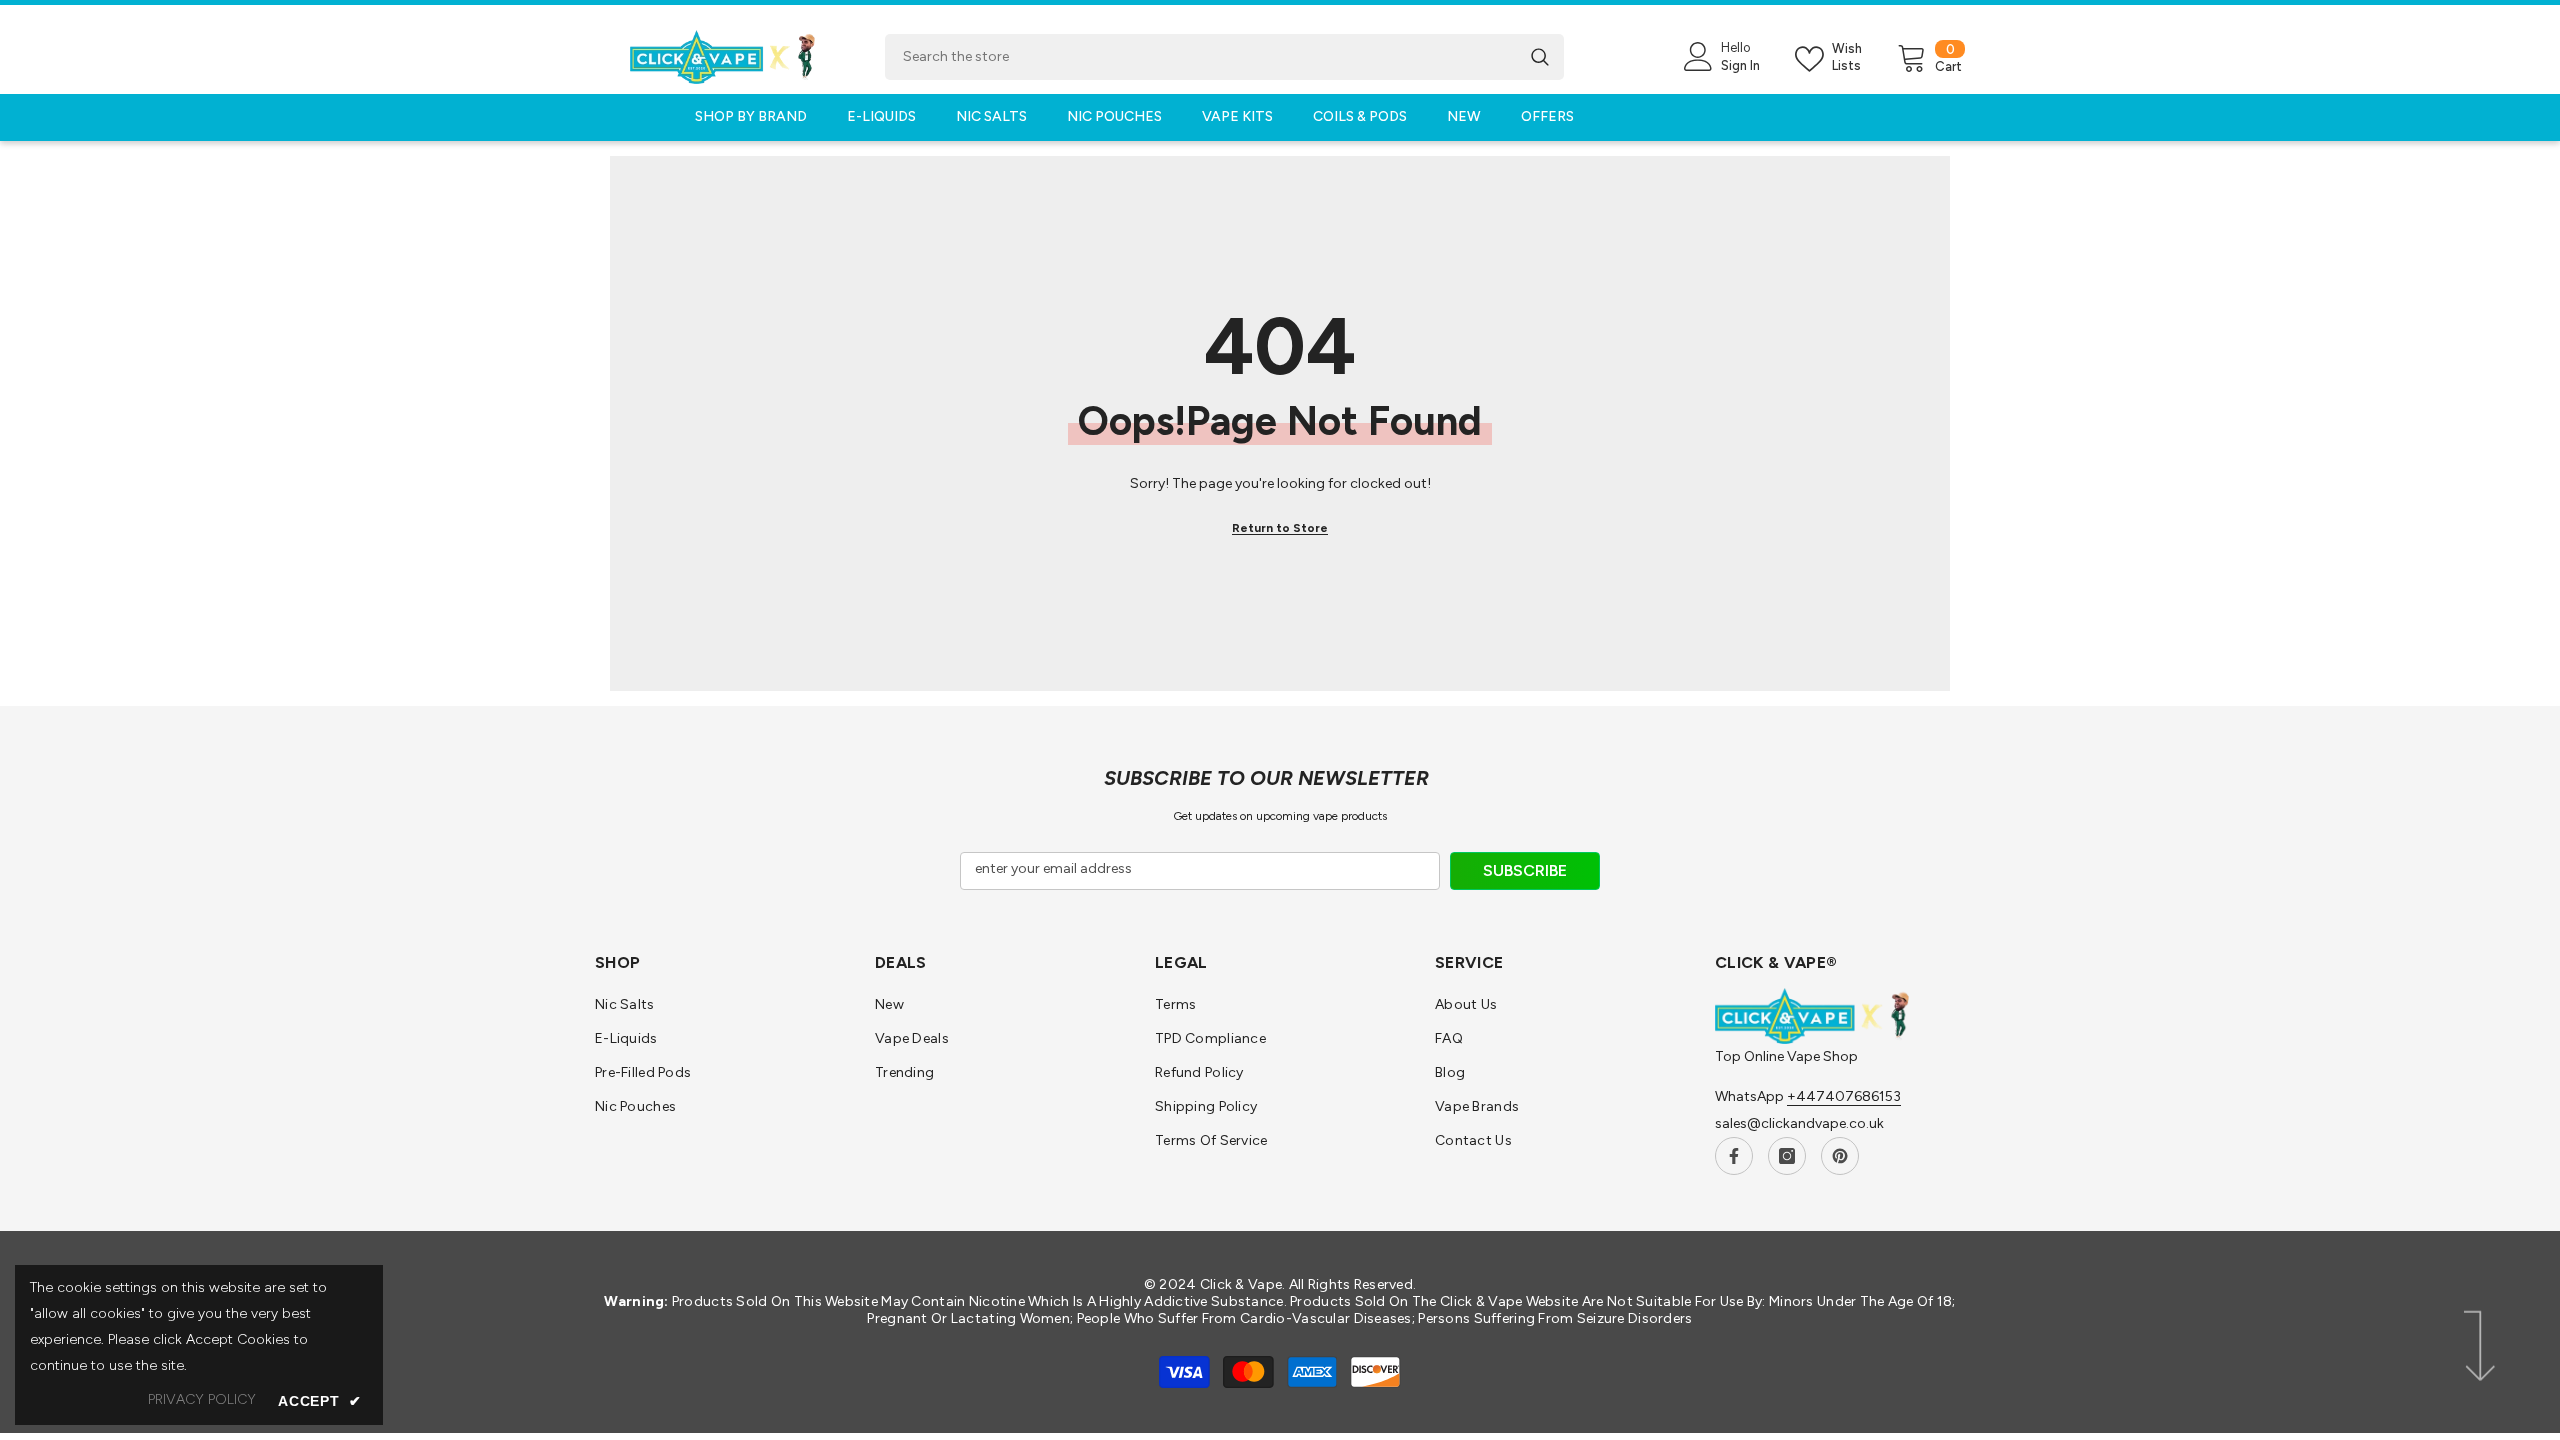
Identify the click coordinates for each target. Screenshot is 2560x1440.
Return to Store (1280, 528)
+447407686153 (1844, 1096)
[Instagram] (1787, 1156)
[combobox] (1200, 57)
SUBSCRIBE (1525, 870)
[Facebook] (1734, 1156)
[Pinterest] (1840, 1156)
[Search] (1224, 57)
